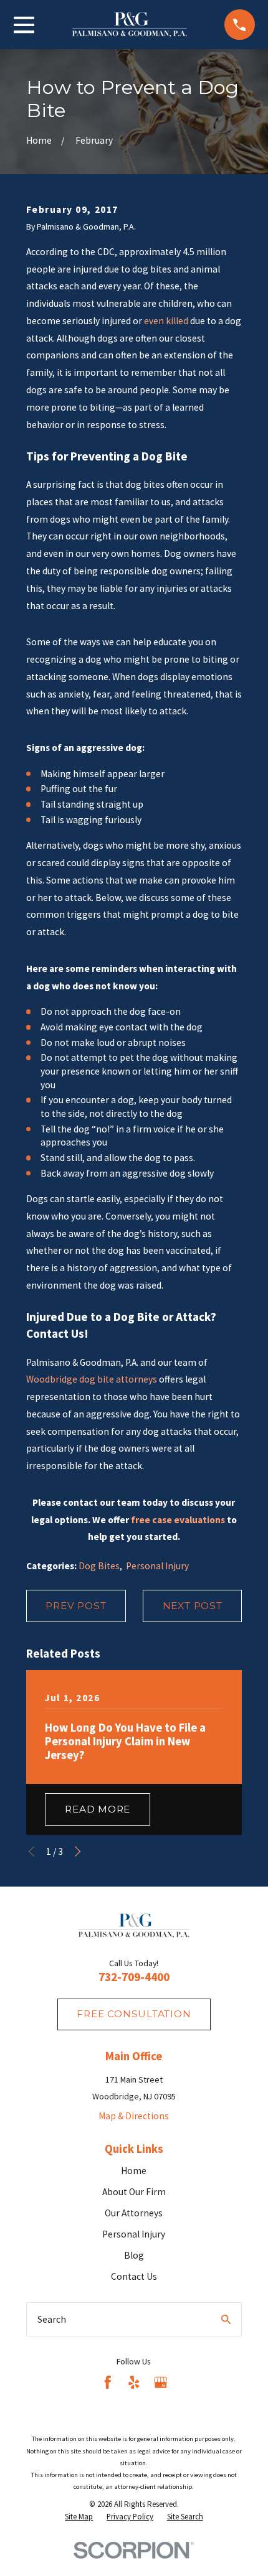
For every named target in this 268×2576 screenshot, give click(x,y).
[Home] (130, 25)
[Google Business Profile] (161, 2382)
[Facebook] (108, 2382)
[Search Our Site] (226, 2319)
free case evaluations (178, 1520)
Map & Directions (134, 2116)
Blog (134, 2255)
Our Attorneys (134, 2213)
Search (52, 2319)
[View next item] (78, 1851)
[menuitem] (79, 2517)
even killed (166, 321)
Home (134, 2171)
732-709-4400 (134, 1977)
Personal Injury (157, 1566)
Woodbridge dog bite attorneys (92, 1379)
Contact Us (134, 2276)
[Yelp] (134, 2382)
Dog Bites (99, 1566)
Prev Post (76, 1606)
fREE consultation (134, 2014)
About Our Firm (134, 2192)
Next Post (193, 1606)
